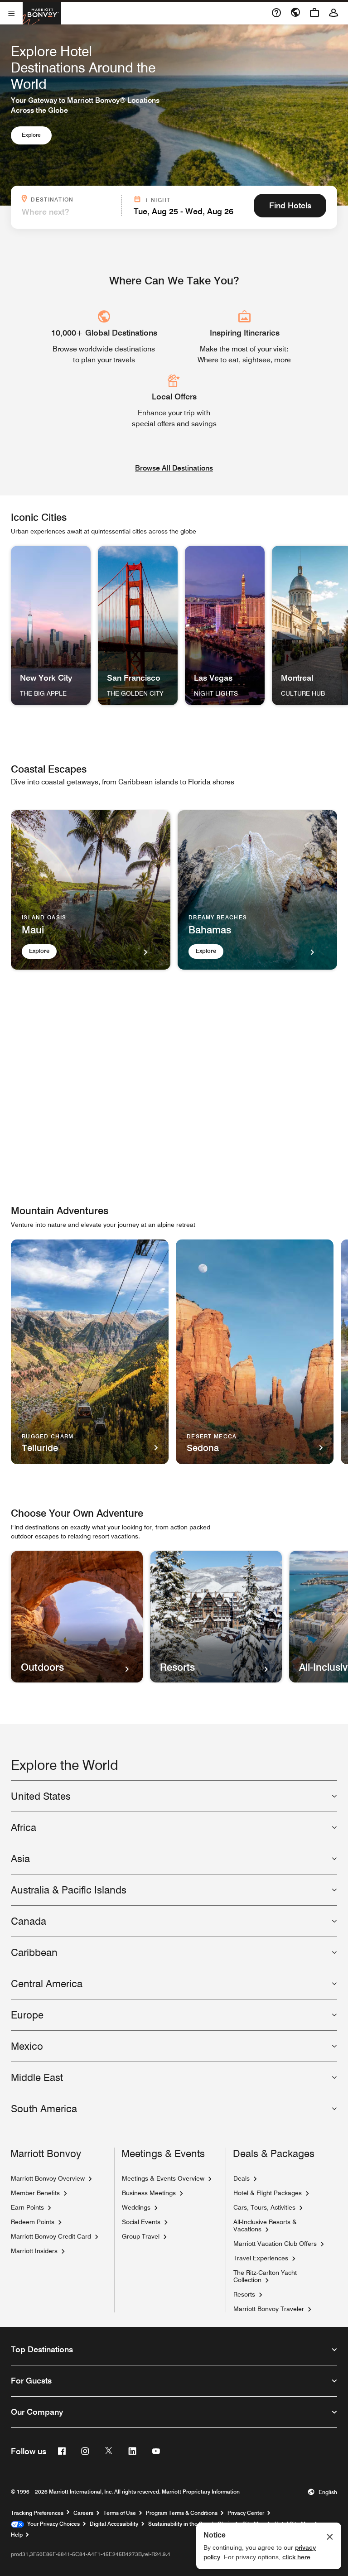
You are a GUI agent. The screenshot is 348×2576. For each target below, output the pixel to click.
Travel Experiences (261, 2258)
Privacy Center (246, 2513)
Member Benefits (35, 2193)
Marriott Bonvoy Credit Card (51, 2236)
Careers (83, 2513)
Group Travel (141, 2236)
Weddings (136, 2207)
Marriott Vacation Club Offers (275, 2244)
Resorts (244, 2294)
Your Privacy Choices (52, 2524)
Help (17, 2535)
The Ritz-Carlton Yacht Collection (265, 2276)
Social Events (141, 2222)
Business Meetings (149, 2193)
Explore (31, 135)
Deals (242, 2178)
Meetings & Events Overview (163, 2178)
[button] (322, 2492)
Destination (73, 199)
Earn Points (27, 2207)
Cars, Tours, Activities (264, 2207)
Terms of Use (120, 2513)
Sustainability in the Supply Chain (190, 2524)
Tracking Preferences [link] (37, 2513)
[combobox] (69, 212)
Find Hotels (290, 205)
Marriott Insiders (34, 2251)
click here (296, 2557)
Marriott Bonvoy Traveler (269, 2309)
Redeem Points (33, 2222)
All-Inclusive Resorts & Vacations (265, 2225)
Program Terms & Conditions (182, 2513)
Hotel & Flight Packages (268, 2193)
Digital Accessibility (114, 2524)
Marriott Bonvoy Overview (48, 2178)
